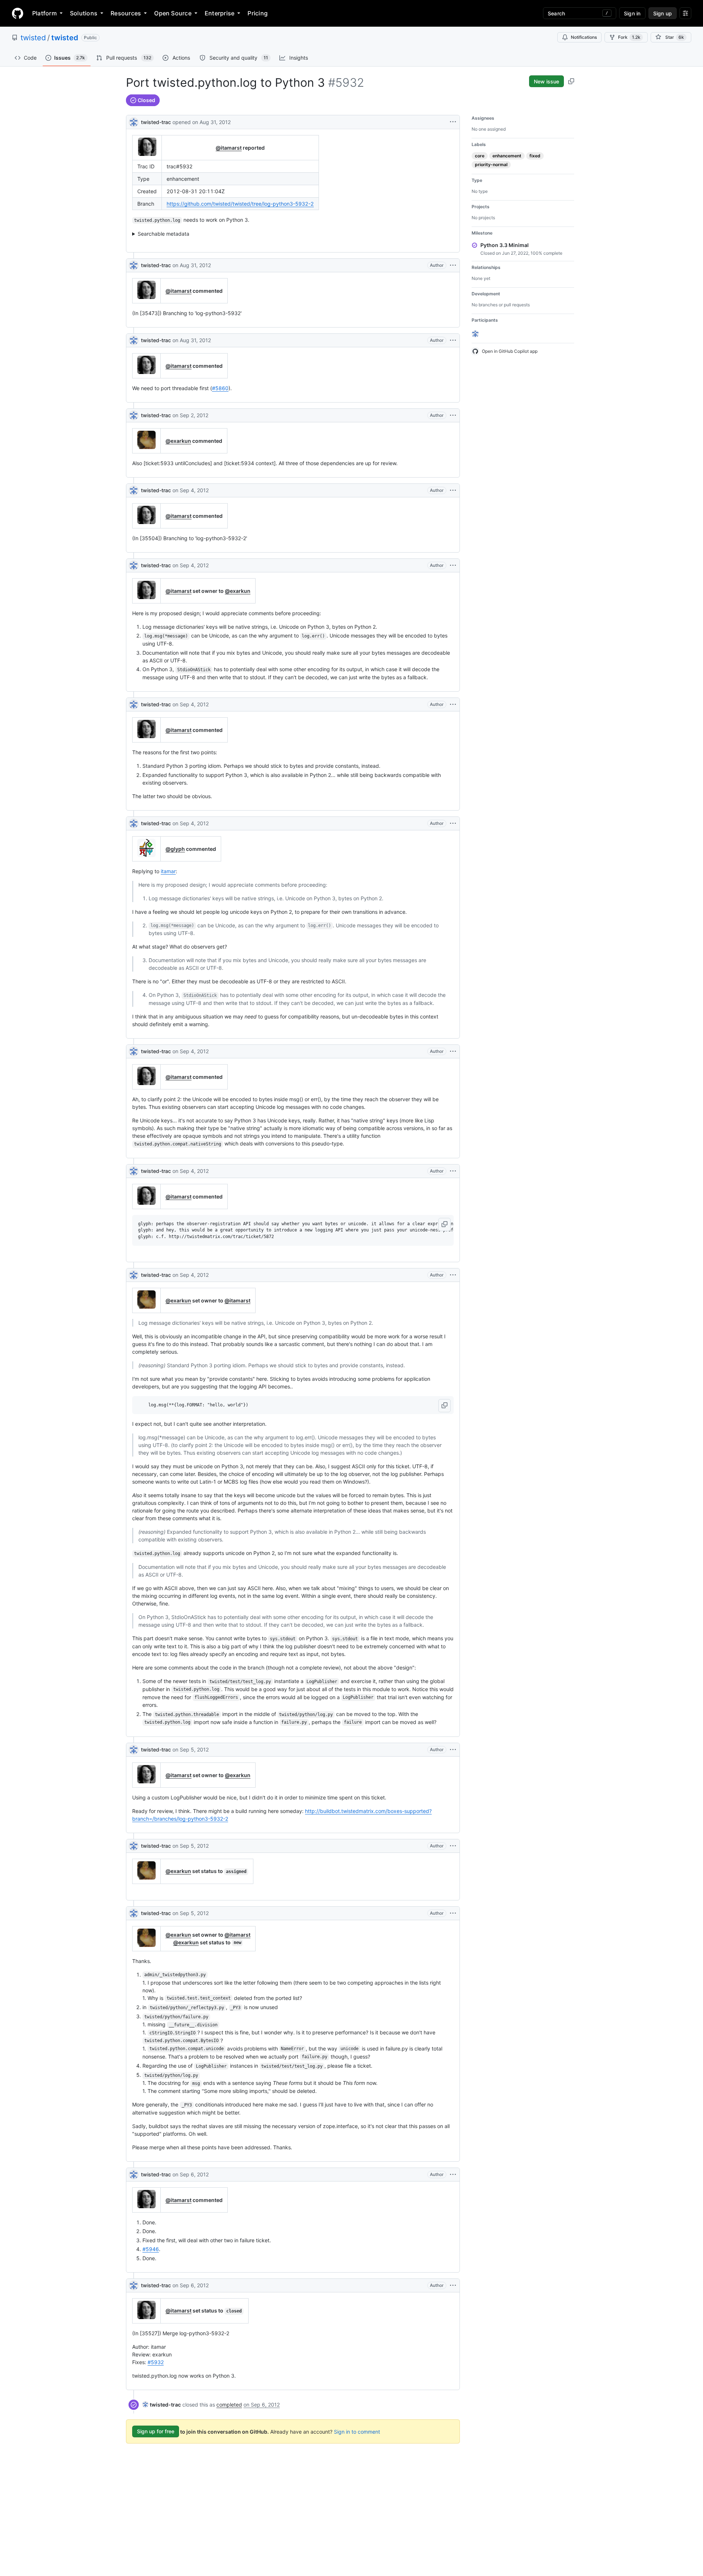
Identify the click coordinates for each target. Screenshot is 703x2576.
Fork (629, 37)
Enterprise (220, 13)
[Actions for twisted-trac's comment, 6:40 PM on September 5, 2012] (453, 1750)
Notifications (584, 37)
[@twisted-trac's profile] (134, 121)
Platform (44, 13)
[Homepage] (18, 13)
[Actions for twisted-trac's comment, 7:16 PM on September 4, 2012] (453, 1051)
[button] (445, 1225)
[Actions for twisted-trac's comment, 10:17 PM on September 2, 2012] (453, 415)
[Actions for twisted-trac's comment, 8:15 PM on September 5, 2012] (453, 1913)
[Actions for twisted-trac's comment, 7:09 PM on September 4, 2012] (453, 704)
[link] (162, 2405)
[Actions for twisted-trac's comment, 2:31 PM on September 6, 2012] (453, 2175)
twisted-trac (156, 122)
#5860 (220, 388)
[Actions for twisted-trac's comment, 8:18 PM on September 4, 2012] (453, 1275)
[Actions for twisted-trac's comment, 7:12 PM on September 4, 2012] (453, 823)
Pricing (258, 13)
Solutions (84, 13)
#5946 (151, 2249)
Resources (126, 13)
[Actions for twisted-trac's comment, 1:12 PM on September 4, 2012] (453, 490)
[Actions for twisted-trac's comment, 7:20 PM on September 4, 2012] (453, 1171)
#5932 (156, 2362)
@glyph (175, 849)
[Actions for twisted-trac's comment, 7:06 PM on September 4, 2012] (453, 565)
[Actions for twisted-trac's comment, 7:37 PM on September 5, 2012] (453, 1846)
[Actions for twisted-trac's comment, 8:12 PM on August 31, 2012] (453, 265)
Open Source (173, 13)
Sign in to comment (357, 2431)
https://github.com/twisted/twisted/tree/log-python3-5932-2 (240, 204)
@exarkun (178, 441)
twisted (33, 38)
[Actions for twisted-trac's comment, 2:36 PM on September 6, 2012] (453, 2285)
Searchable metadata (163, 234)
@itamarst (229, 148)
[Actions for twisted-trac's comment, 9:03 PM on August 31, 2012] (453, 340)
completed (229, 2405)
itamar (168, 871)
